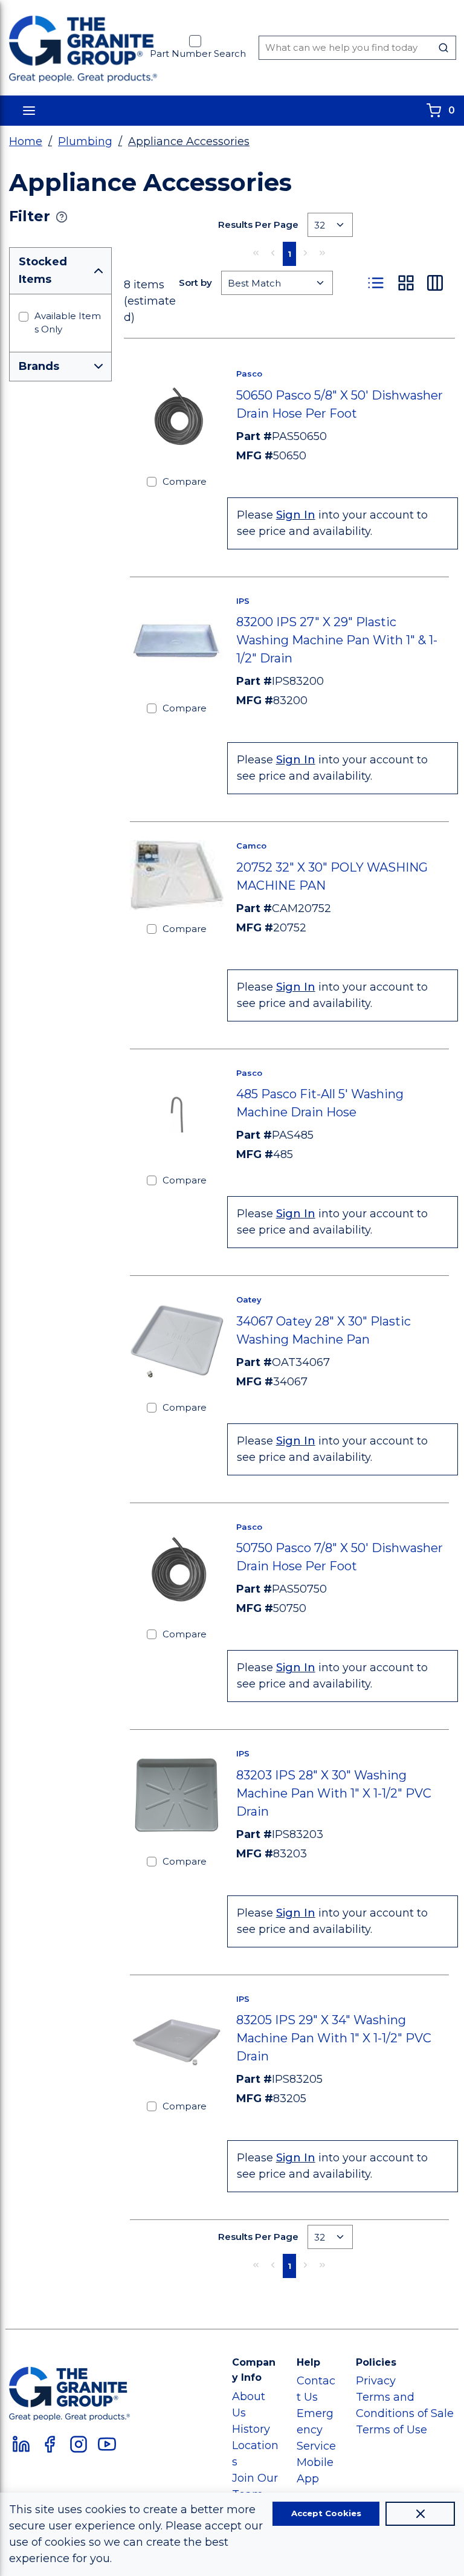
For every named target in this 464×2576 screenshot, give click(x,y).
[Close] (420, 2514)
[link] (256, 253)
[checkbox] (195, 41)
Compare (185, 481)
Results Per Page (258, 225)
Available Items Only (68, 323)
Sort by (195, 283)
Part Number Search (198, 53)
